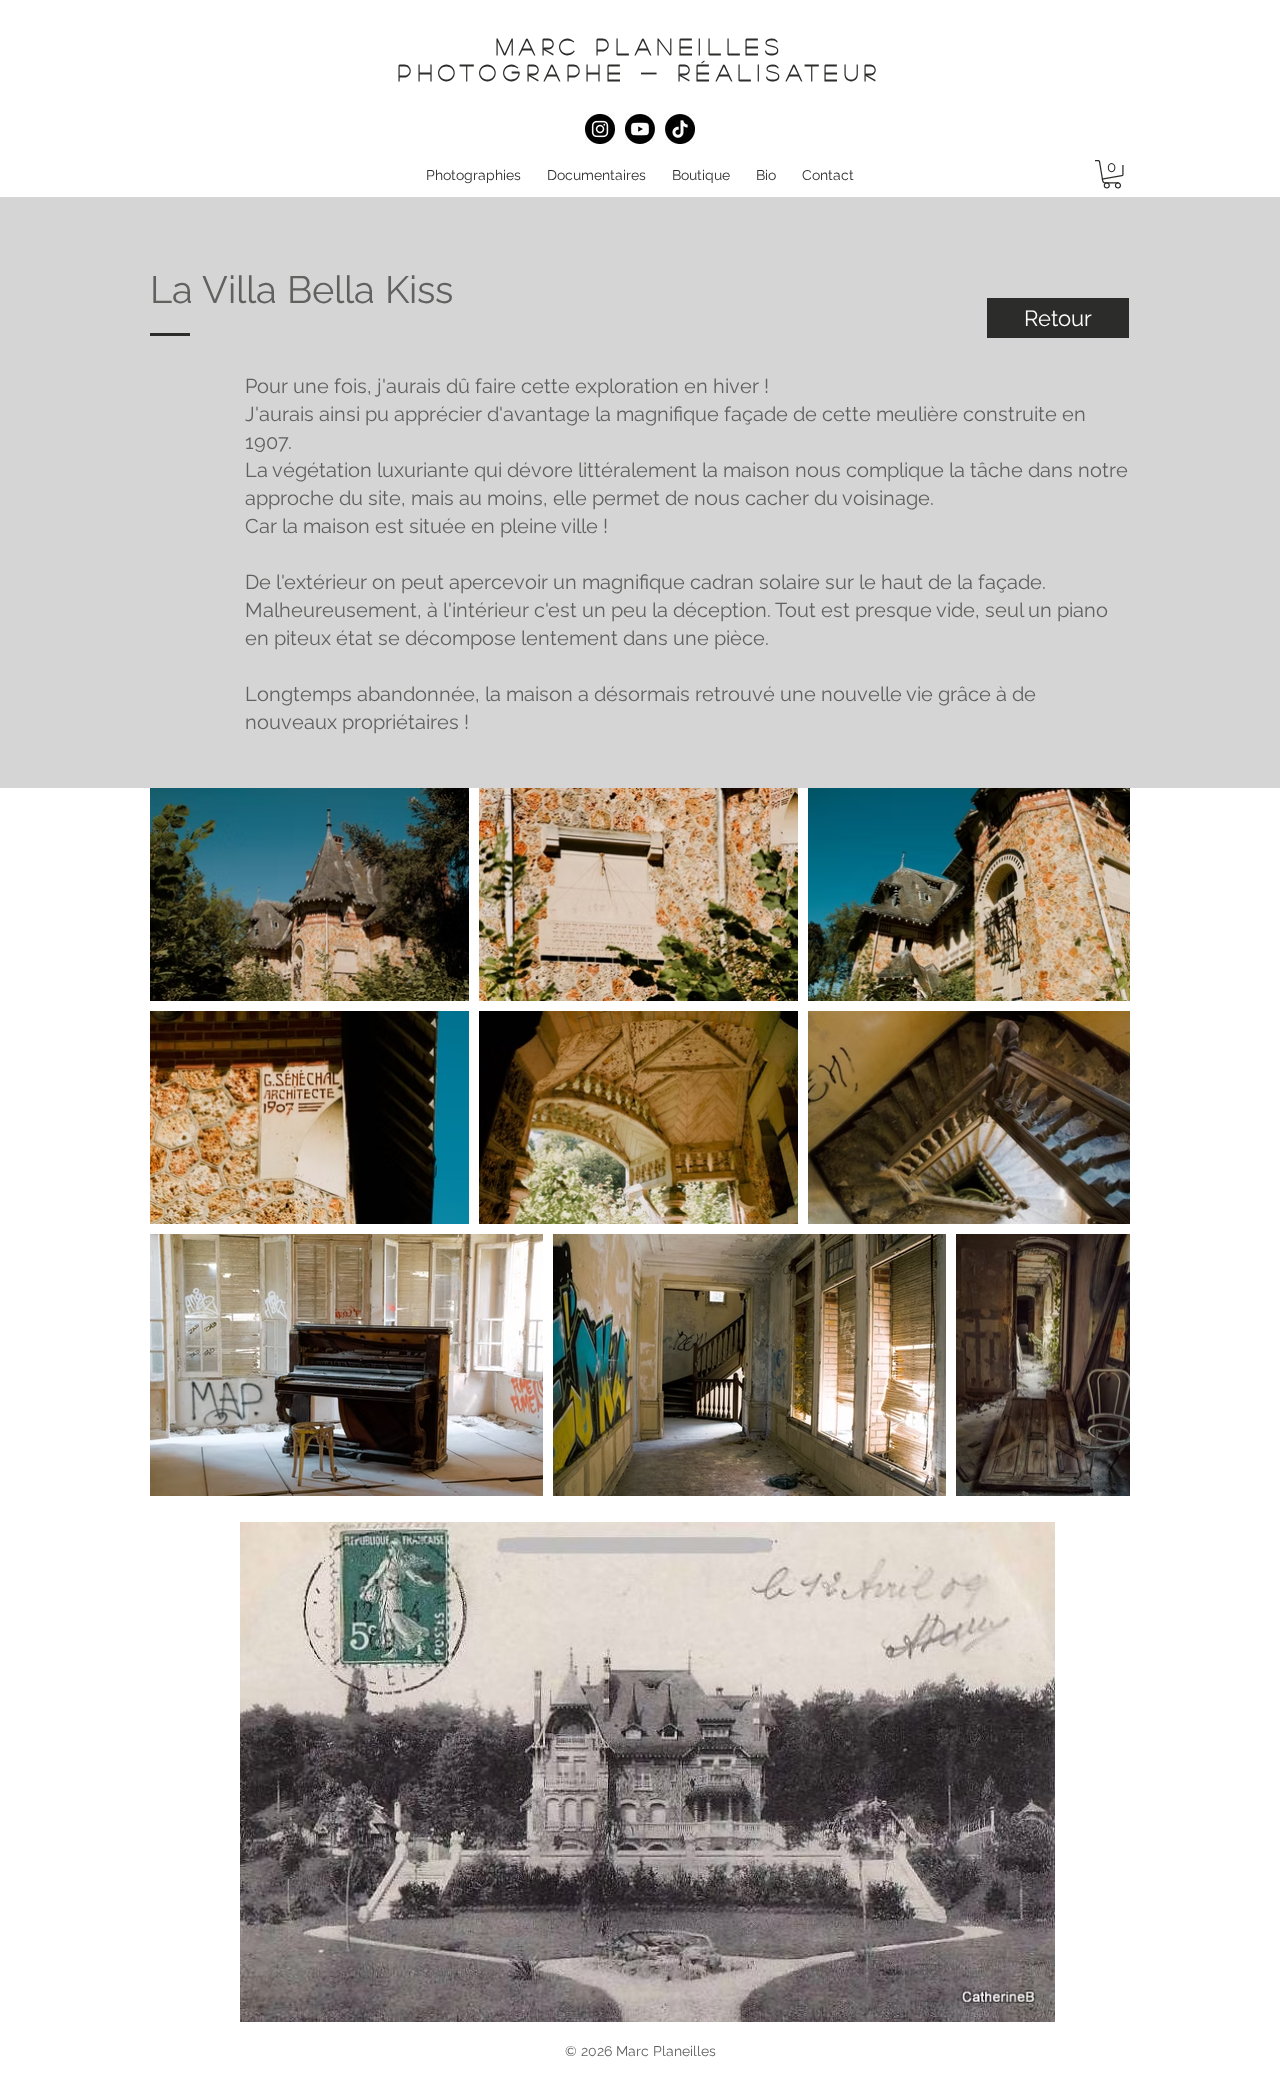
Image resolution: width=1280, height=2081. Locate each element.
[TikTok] (680, 129)
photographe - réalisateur (640, 72)
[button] (473, 175)
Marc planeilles (640, 46)
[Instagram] (600, 129)
